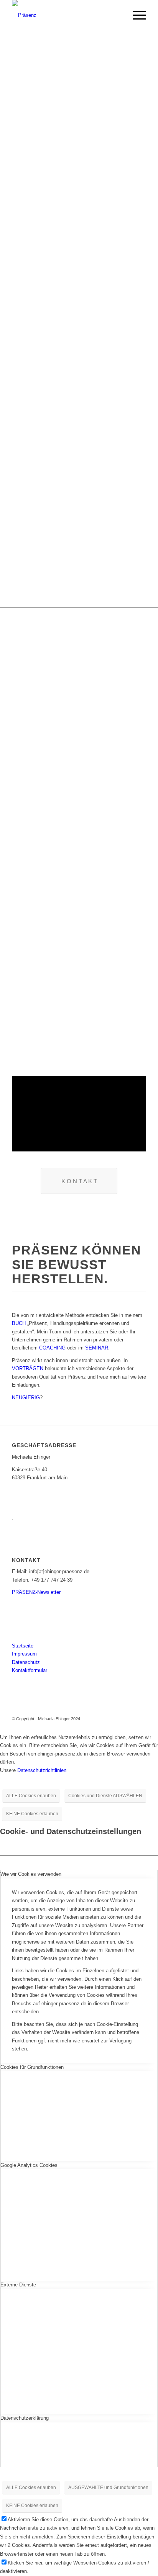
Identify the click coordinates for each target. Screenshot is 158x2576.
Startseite (23, 1646)
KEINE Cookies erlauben (32, 1814)
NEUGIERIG (26, 1398)
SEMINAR (97, 1348)
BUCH (19, 1323)
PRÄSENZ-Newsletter (36, 1592)
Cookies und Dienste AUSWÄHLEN (105, 1796)
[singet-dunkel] (66, 15)
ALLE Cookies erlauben (31, 1796)
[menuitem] (136, 15)
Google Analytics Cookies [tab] (29, 2165)
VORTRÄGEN (28, 1368)
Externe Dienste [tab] (18, 2285)
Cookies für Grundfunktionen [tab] (32, 2067)
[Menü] (136, 15)
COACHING (52, 1348)
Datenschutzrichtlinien (42, 1770)
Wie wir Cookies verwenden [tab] (31, 1874)
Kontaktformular (30, 1670)
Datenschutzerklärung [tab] (25, 2418)
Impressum (24, 1654)
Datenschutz (26, 1662)
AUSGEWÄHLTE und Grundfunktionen (108, 2488)
